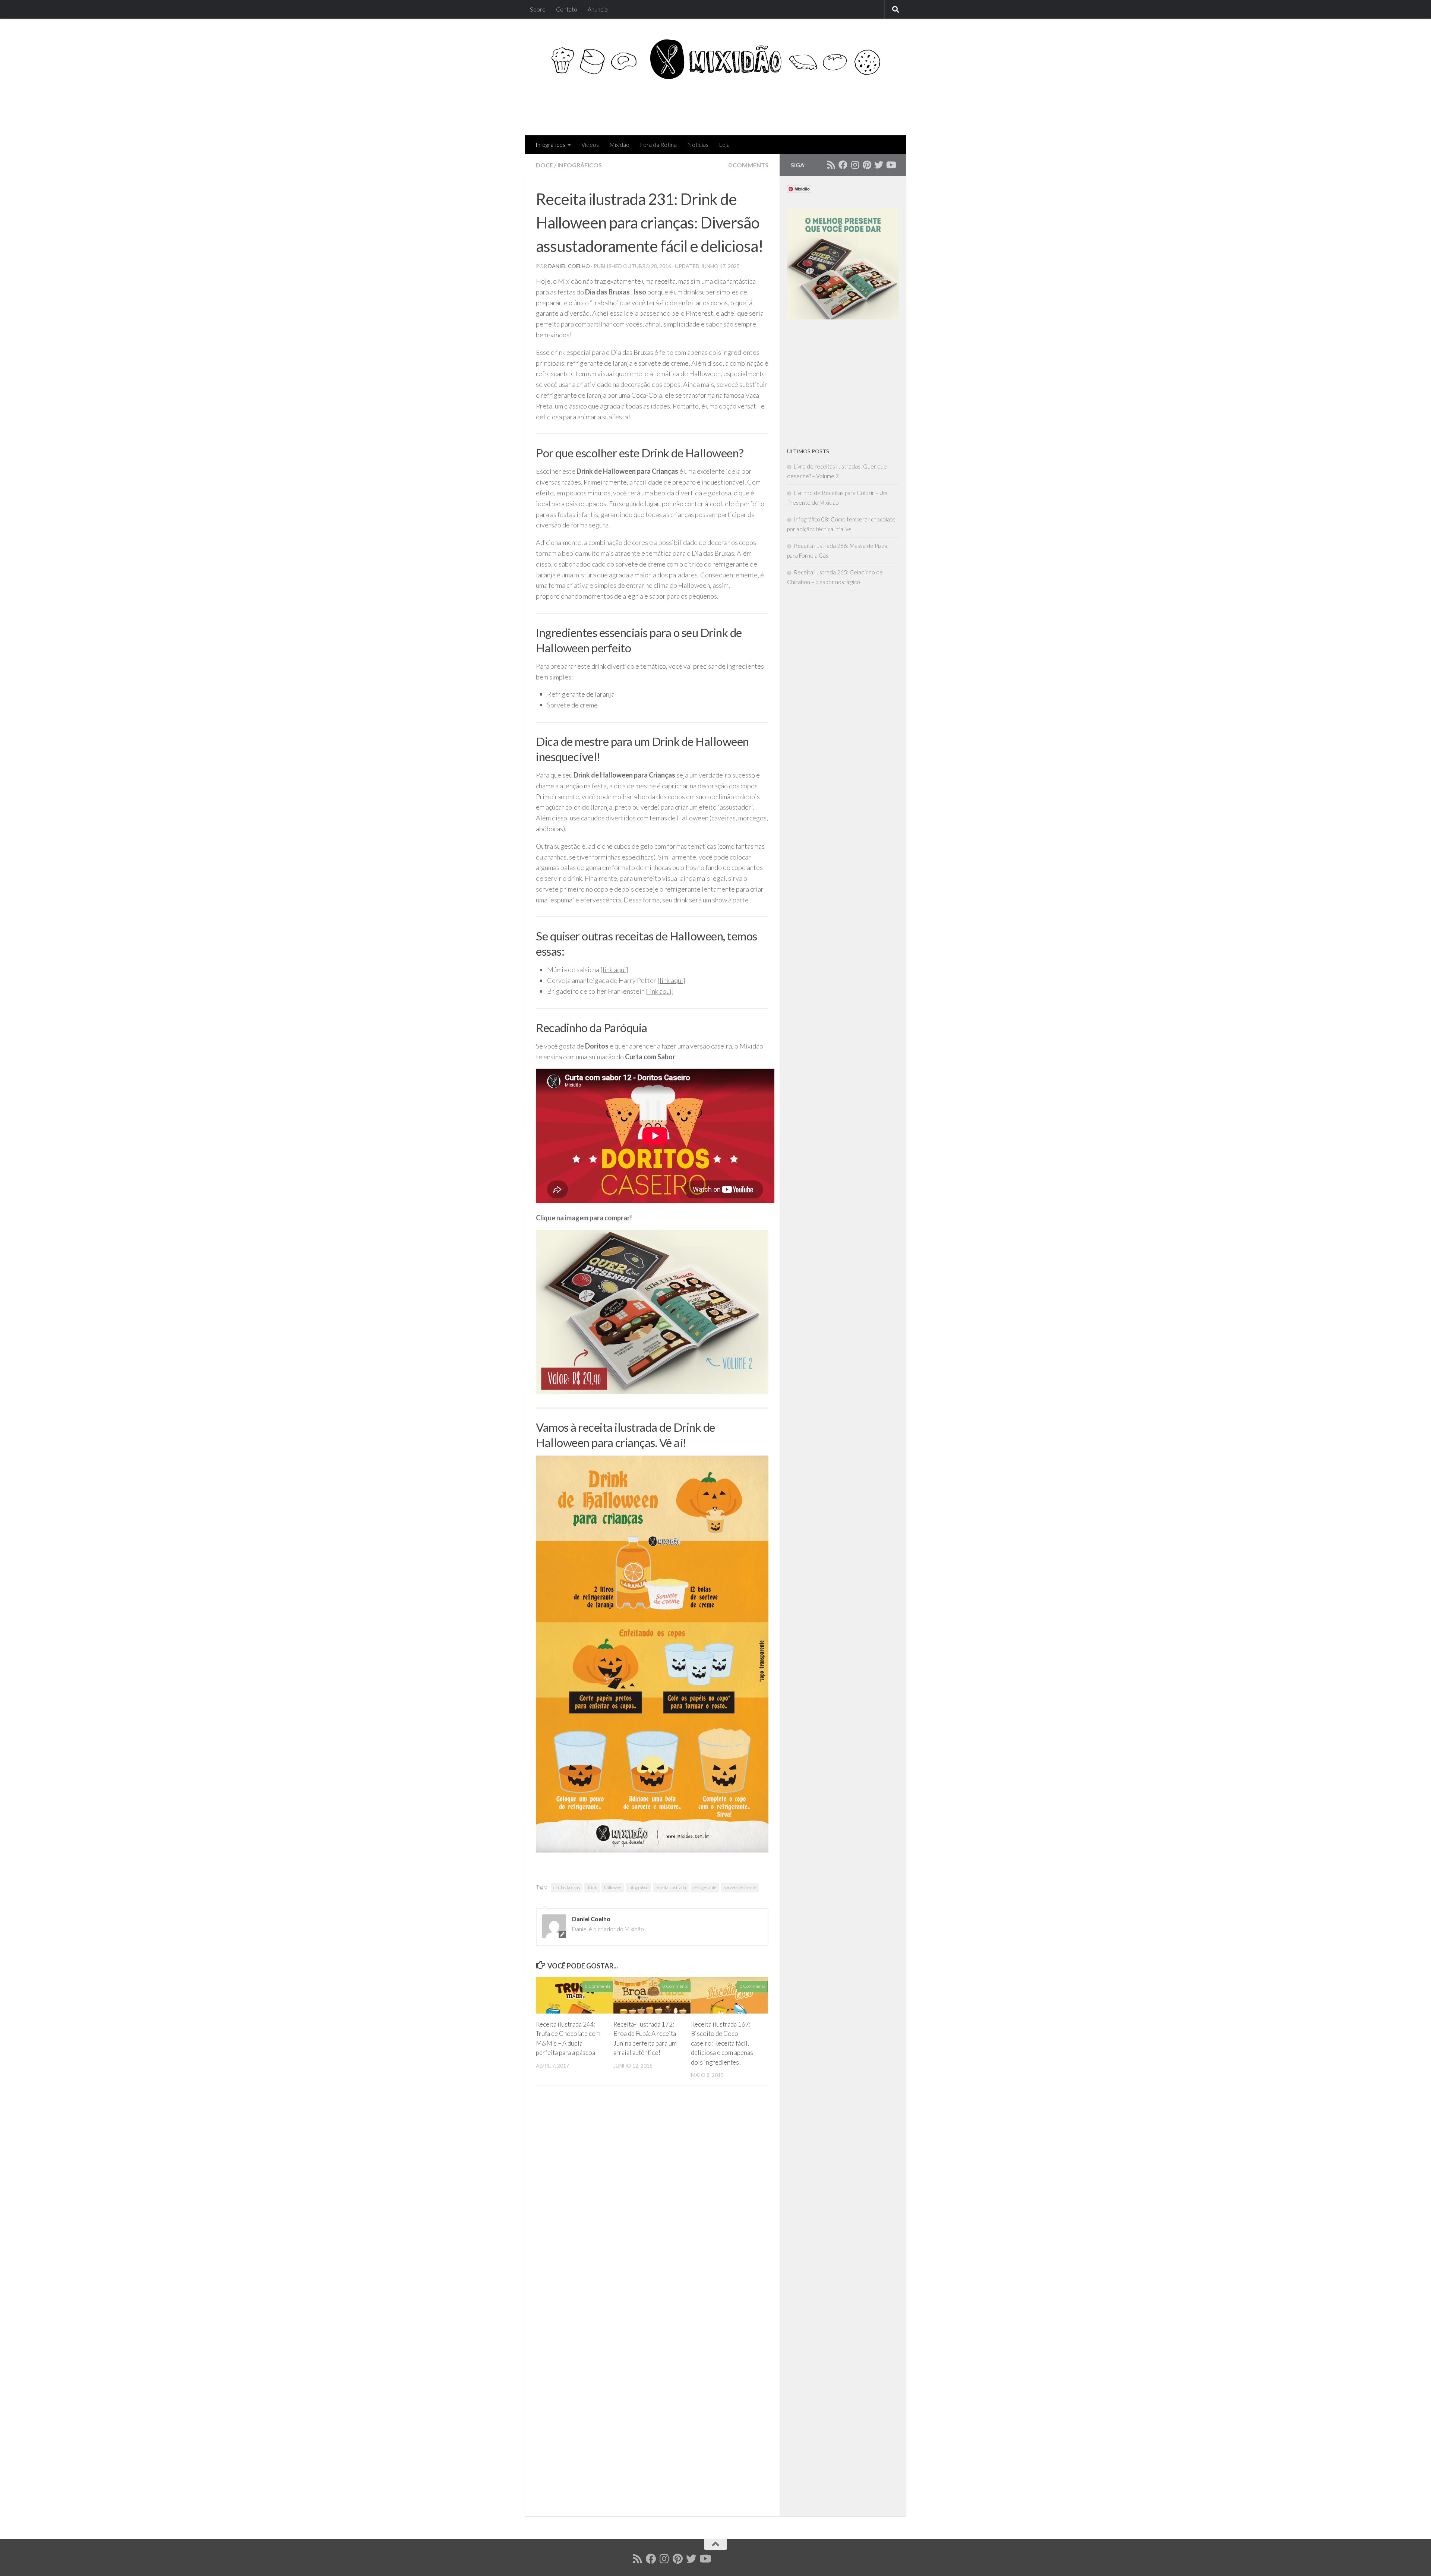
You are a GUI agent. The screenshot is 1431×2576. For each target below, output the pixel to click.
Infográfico (638, 1887)
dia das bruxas (567, 1887)
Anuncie (598, 9)
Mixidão (619, 144)
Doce (544, 165)
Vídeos (590, 144)
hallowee (613, 1887)
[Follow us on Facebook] (843, 165)
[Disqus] (652, 2203)
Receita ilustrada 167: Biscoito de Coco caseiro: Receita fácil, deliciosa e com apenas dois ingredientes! (722, 2043)
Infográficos (550, 144)
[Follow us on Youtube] (891, 165)
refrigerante (705, 1887)
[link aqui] (614, 969)
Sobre (538, 9)
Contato (567, 9)
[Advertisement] (759, 105)
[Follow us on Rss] (831, 165)
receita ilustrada (671, 1887)
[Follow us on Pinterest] (867, 165)
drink (592, 1887)
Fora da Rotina (658, 144)
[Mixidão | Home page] (715, 59)
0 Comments (748, 165)
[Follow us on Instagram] (855, 165)
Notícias (698, 144)
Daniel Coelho (569, 266)
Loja (724, 144)
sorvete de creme (740, 1887)
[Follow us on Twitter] (879, 165)
